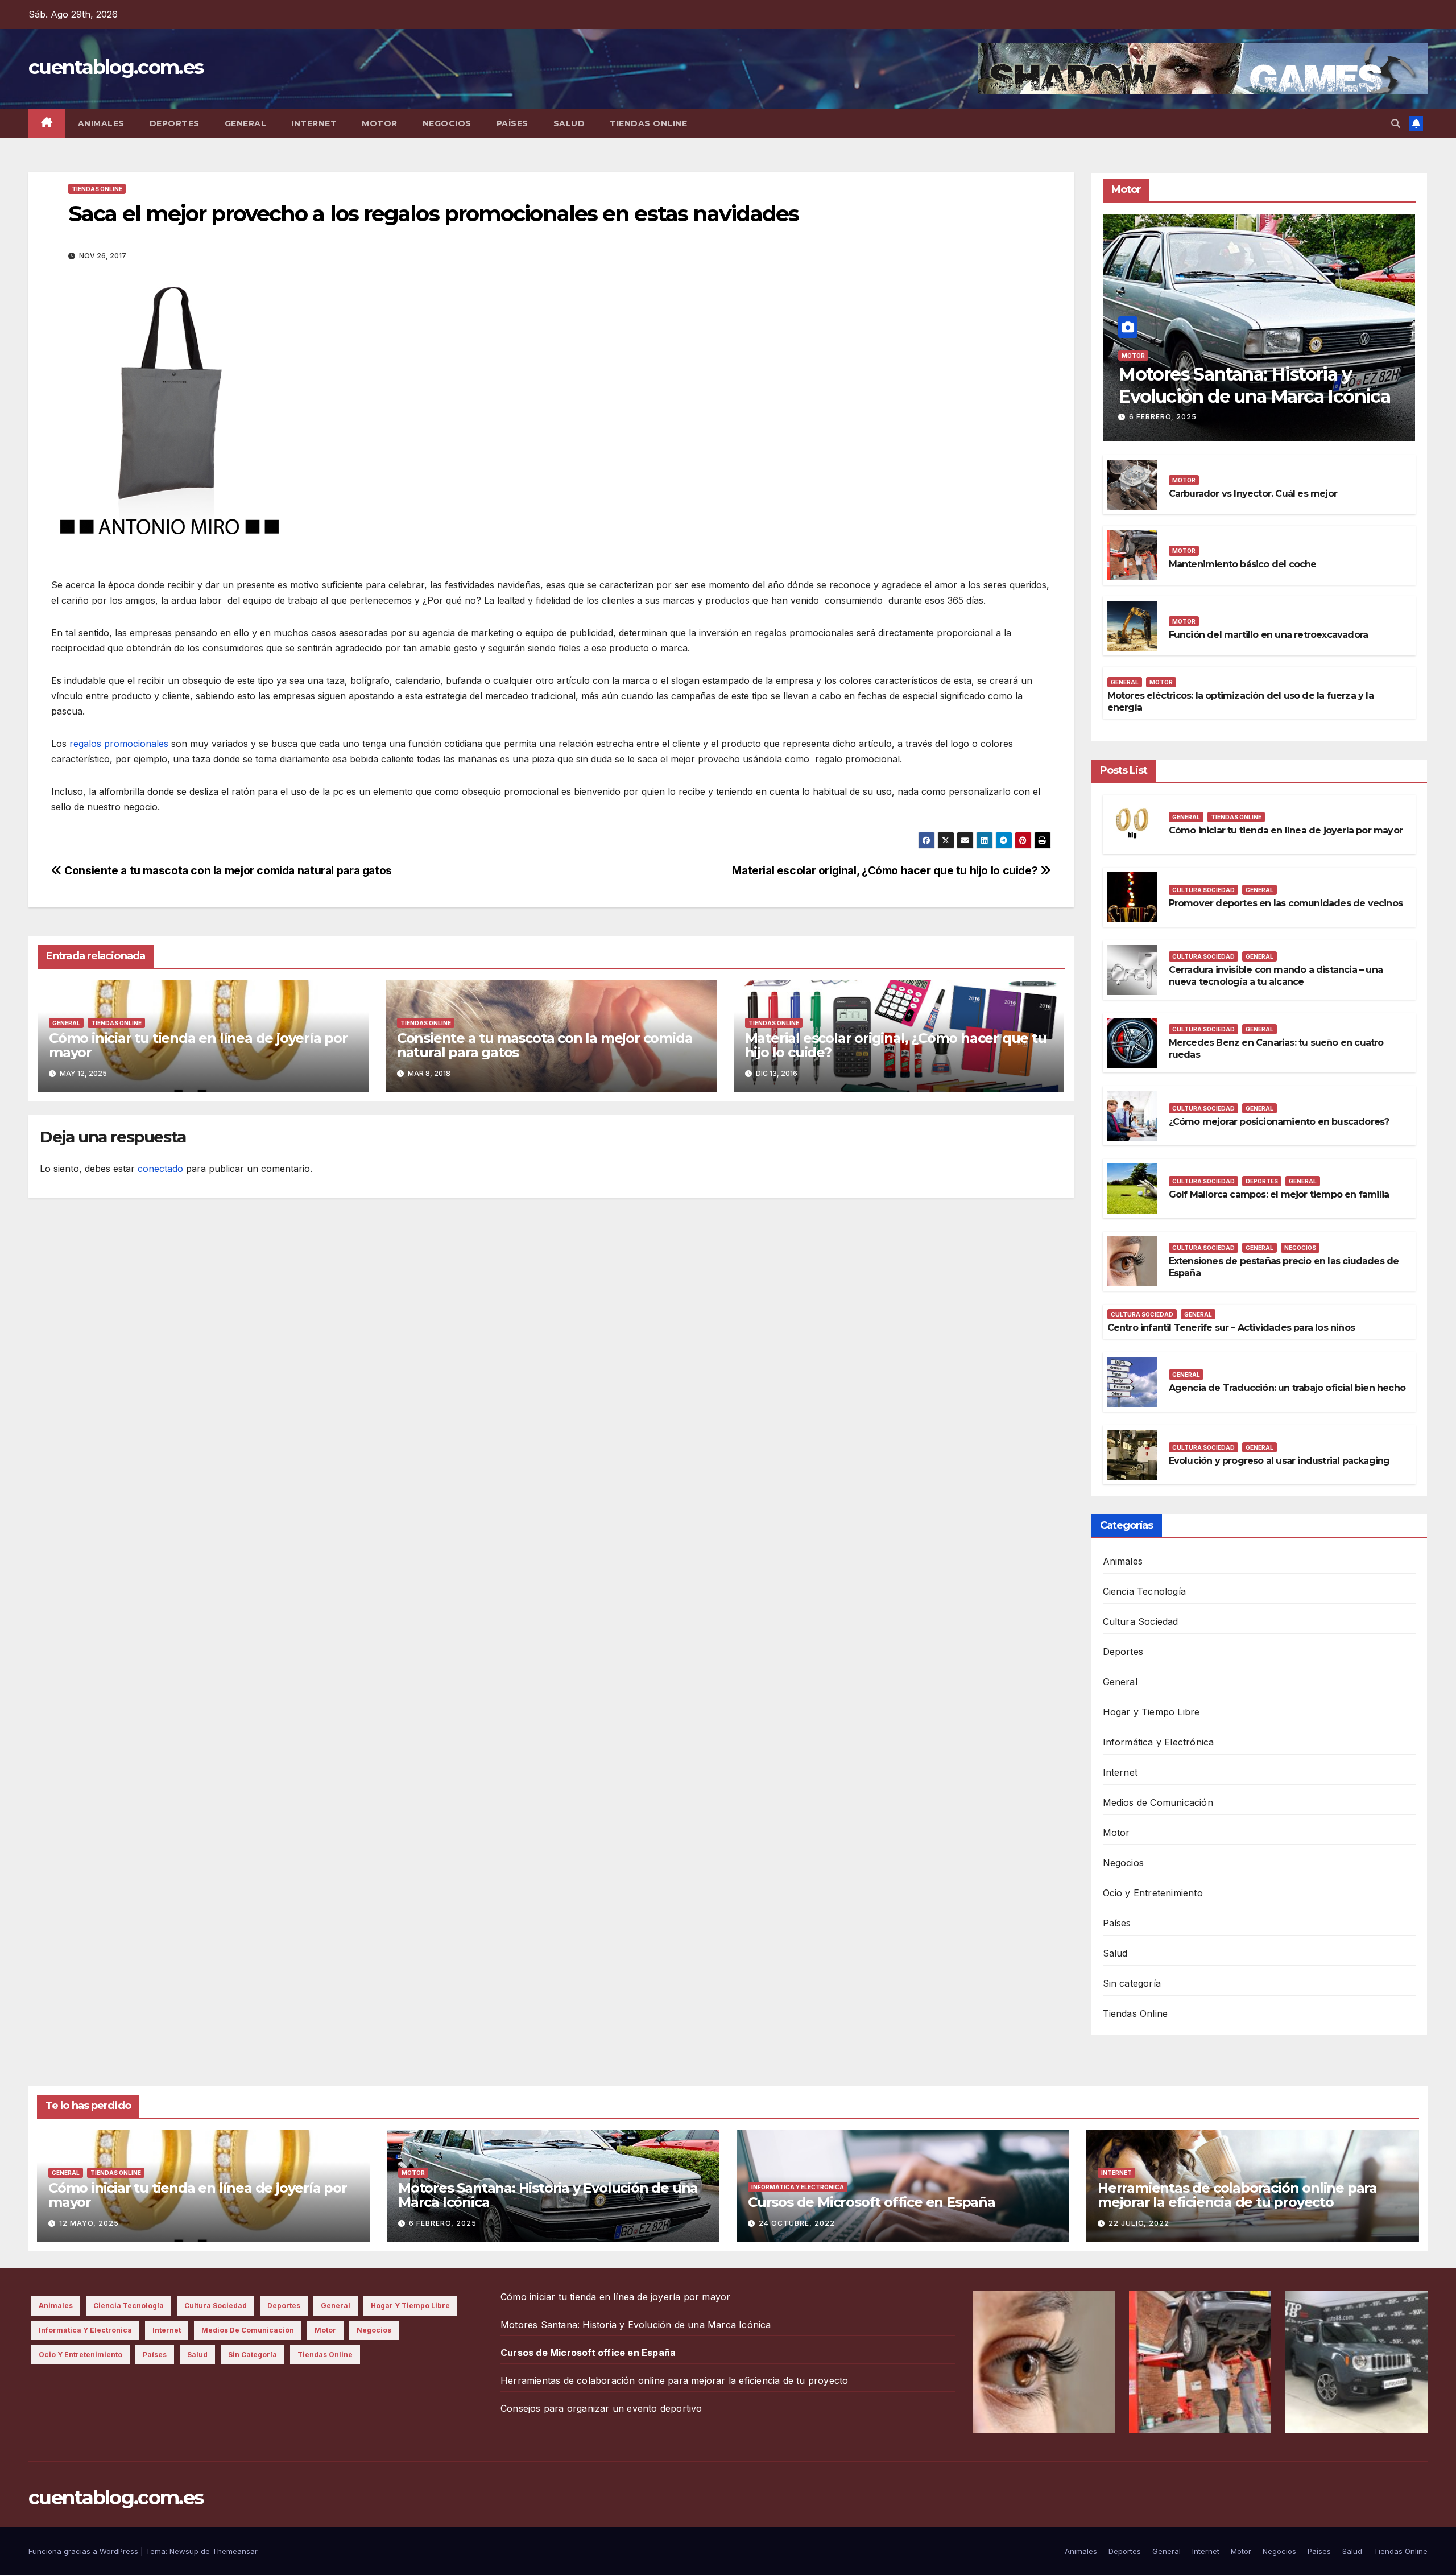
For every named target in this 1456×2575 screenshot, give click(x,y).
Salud (569, 123)
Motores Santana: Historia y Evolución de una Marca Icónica (1254, 385)
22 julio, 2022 (1139, 2223)
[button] (1396, 123)
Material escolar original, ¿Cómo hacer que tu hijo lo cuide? (886, 870)
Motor (380, 123)
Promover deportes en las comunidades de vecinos (1286, 903)
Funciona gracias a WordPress (84, 2551)
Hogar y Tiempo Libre (1151, 1712)
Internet (314, 123)
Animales (101, 123)
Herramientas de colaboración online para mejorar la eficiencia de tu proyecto (1237, 2195)
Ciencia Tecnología (1145, 1591)
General (246, 123)
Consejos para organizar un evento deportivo (601, 2408)
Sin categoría (1132, 1983)
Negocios (447, 123)
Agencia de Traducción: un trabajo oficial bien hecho (1287, 1388)
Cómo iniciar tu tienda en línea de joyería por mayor (198, 1045)
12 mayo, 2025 (89, 2223)
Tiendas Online (648, 123)
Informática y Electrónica (1159, 1742)
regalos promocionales (119, 744)
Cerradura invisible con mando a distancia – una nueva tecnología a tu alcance (1276, 976)
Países (512, 123)
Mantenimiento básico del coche (1243, 564)
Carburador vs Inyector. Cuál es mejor (1253, 494)
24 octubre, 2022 (797, 2223)
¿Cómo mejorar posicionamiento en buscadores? (1279, 1122)
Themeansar (235, 2551)
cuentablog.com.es (116, 67)
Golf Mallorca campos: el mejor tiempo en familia (1279, 1194)
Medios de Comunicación (1158, 1802)
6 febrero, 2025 (1163, 417)
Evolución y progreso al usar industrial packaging (1279, 1461)
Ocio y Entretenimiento (1153, 1893)
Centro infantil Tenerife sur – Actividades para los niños (1231, 1328)
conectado (160, 1169)
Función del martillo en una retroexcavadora (1269, 635)
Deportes (175, 123)
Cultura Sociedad (1203, 890)
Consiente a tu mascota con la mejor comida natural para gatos (227, 870)
